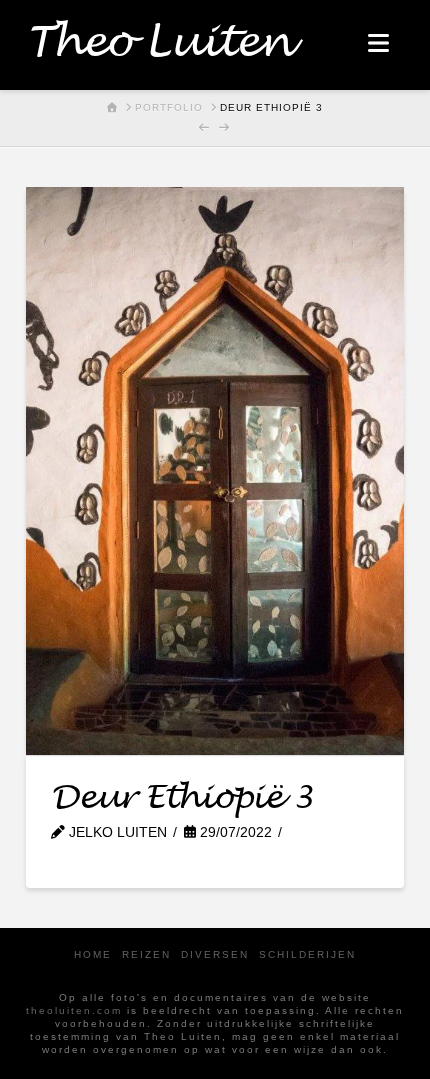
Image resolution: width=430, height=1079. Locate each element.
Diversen (215, 954)
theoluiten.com (74, 1010)
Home (93, 954)
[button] (378, 43)
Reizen (146, 954)
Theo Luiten (158, 43)
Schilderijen (307, 954)
